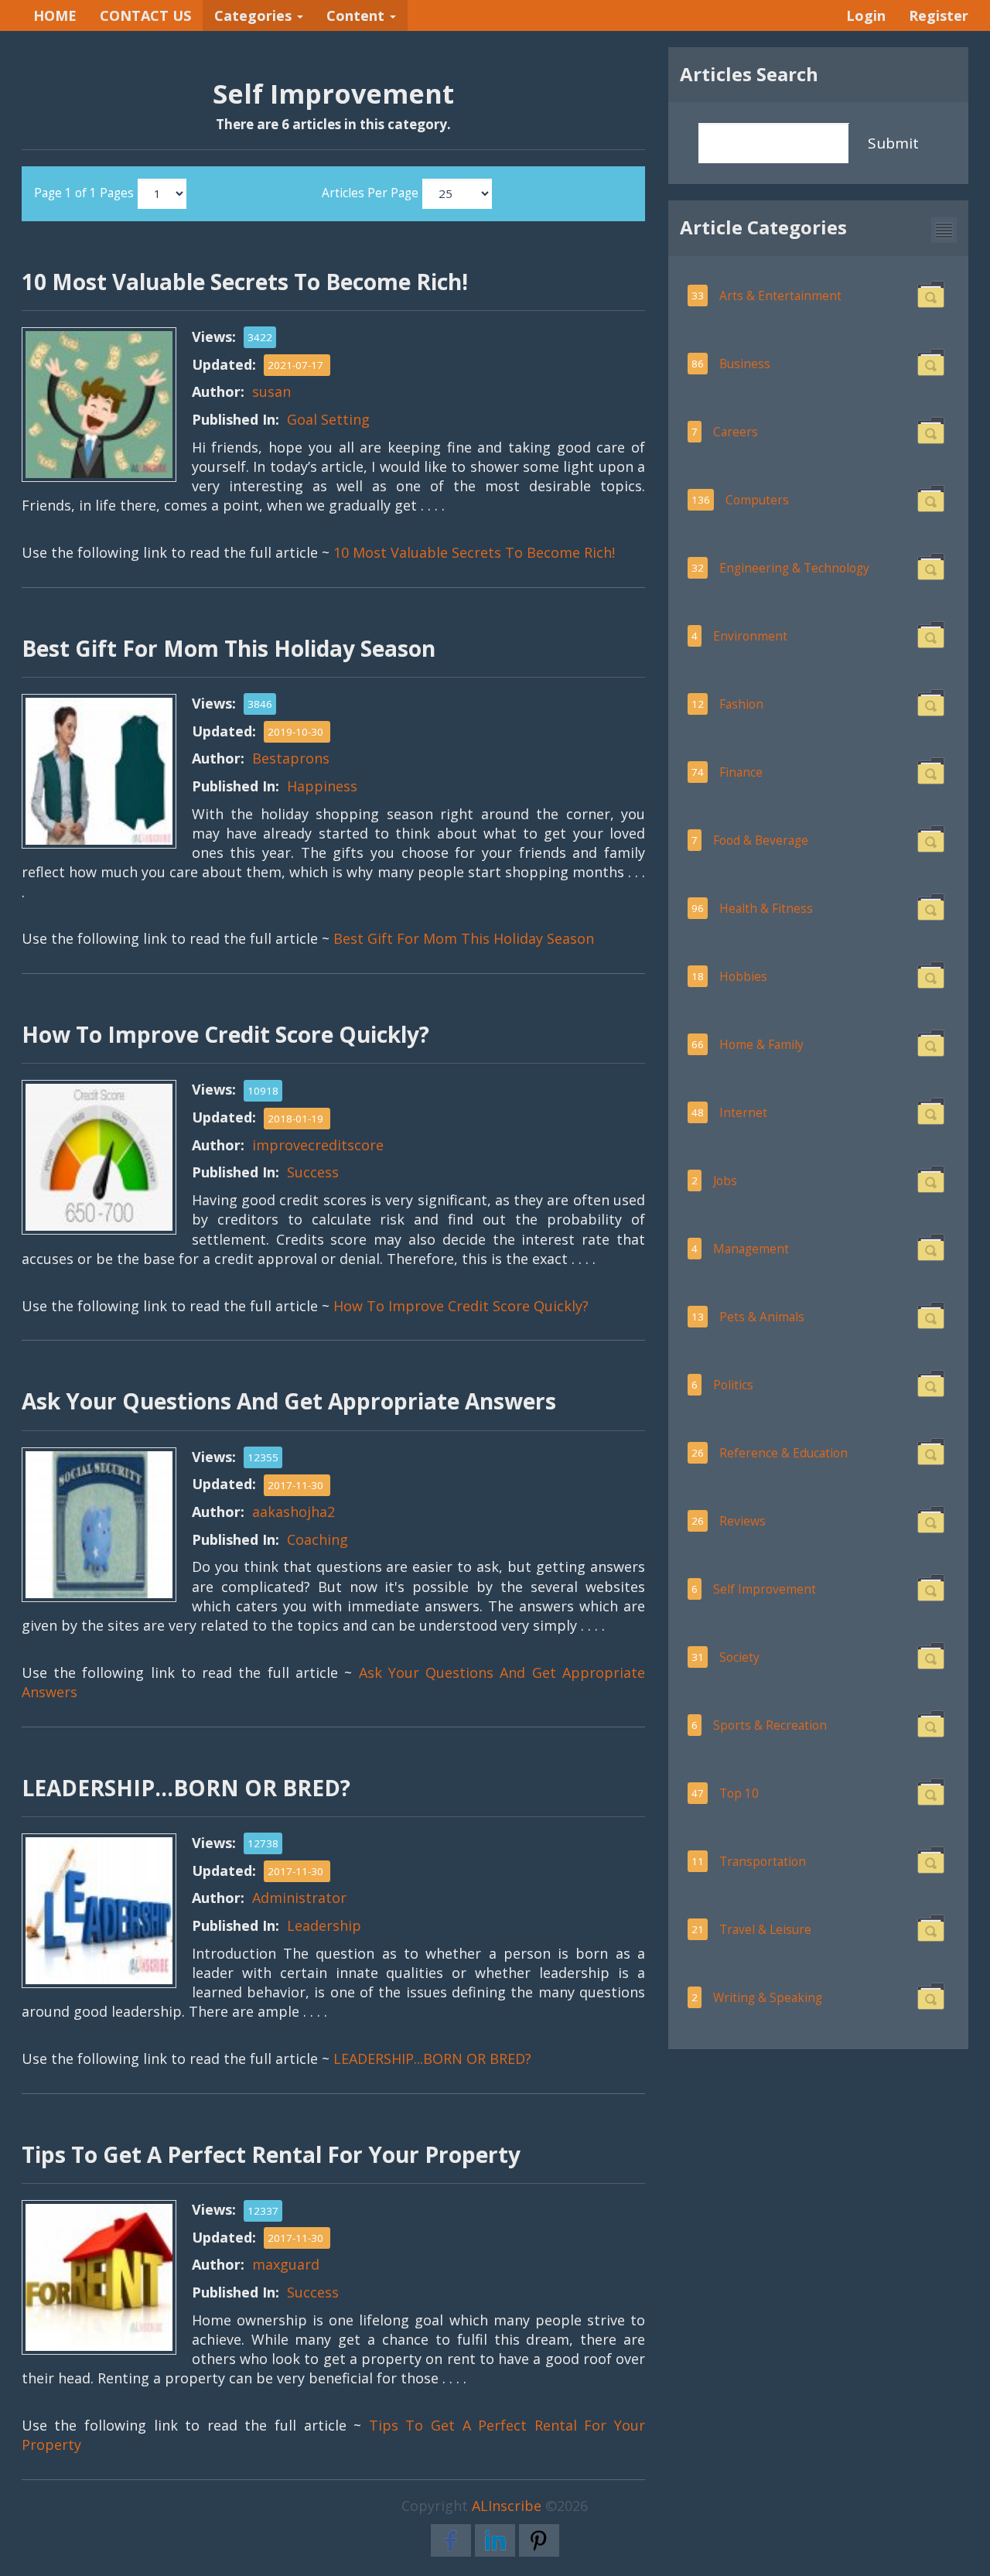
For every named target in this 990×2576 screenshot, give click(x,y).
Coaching (317, 1539)
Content (357, 15)
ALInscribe (507, 2506)
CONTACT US (145, 15)
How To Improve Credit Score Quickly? (461, 1306)
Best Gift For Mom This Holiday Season (464, 938)
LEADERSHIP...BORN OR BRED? (432, 2058)
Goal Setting (328, 419)
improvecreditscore (318, 1145)
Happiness (322, 786)
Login (866, 15)
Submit (893, 143)
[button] (944, 230)
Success (313, 1172)
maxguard (286, 2264)
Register (939, 15)
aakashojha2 (294, 1512)
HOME (55, 15)
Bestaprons (291, 758)
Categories (255, 15)
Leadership (324, 1925)
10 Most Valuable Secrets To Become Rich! (474, 552)
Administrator (299, 1898)
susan (271, 391)
